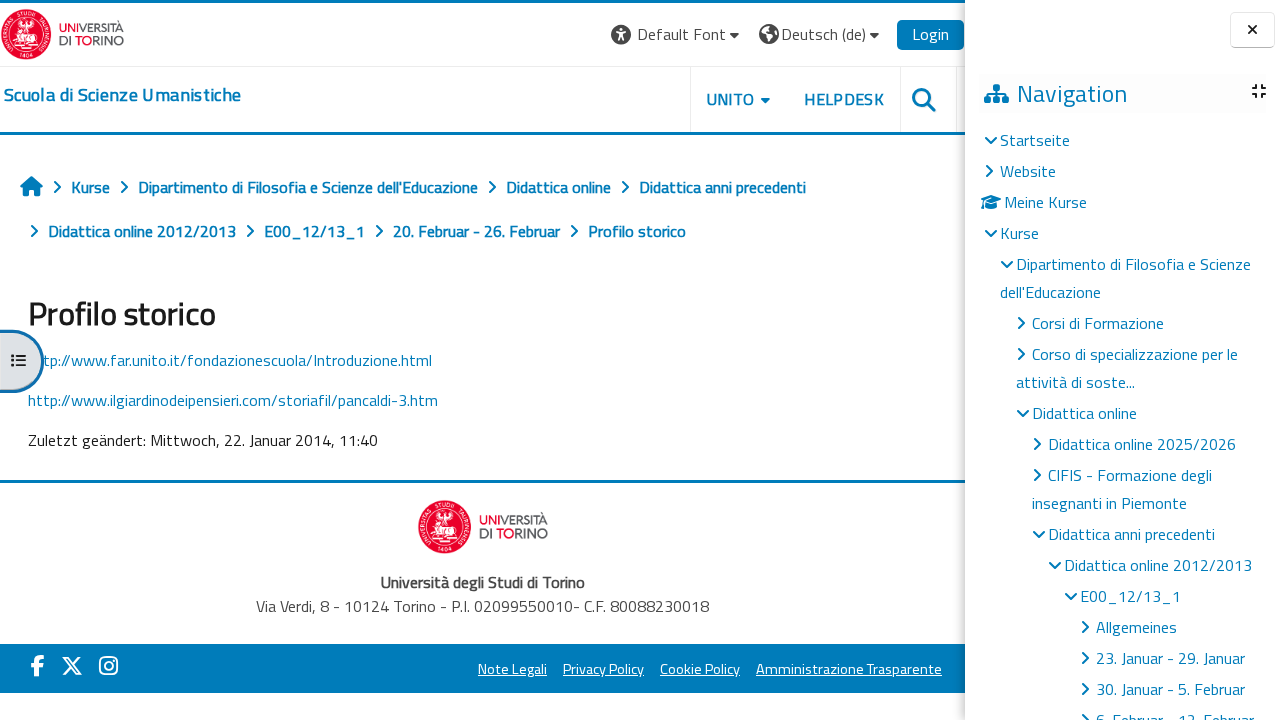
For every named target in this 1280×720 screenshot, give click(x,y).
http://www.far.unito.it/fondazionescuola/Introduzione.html (230, 360)
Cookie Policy (700, 669)
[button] (677, 34)
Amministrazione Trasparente (849, 669)
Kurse (1019, 233)
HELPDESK (844, 99)
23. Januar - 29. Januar (1170, 658)
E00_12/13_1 (1130, 596)
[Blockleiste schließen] (1252, 30)
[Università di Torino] (62, 32)
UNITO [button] (731, 99)
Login (930, 34)
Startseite (1035, 140)
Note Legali (512, 669)
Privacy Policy (603, 669)
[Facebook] (38, 666)
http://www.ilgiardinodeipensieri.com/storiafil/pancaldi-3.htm (233, 400)
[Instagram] (108, 666)
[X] (72, 666)
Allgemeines (1136, 627)
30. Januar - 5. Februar (1170, 689)
